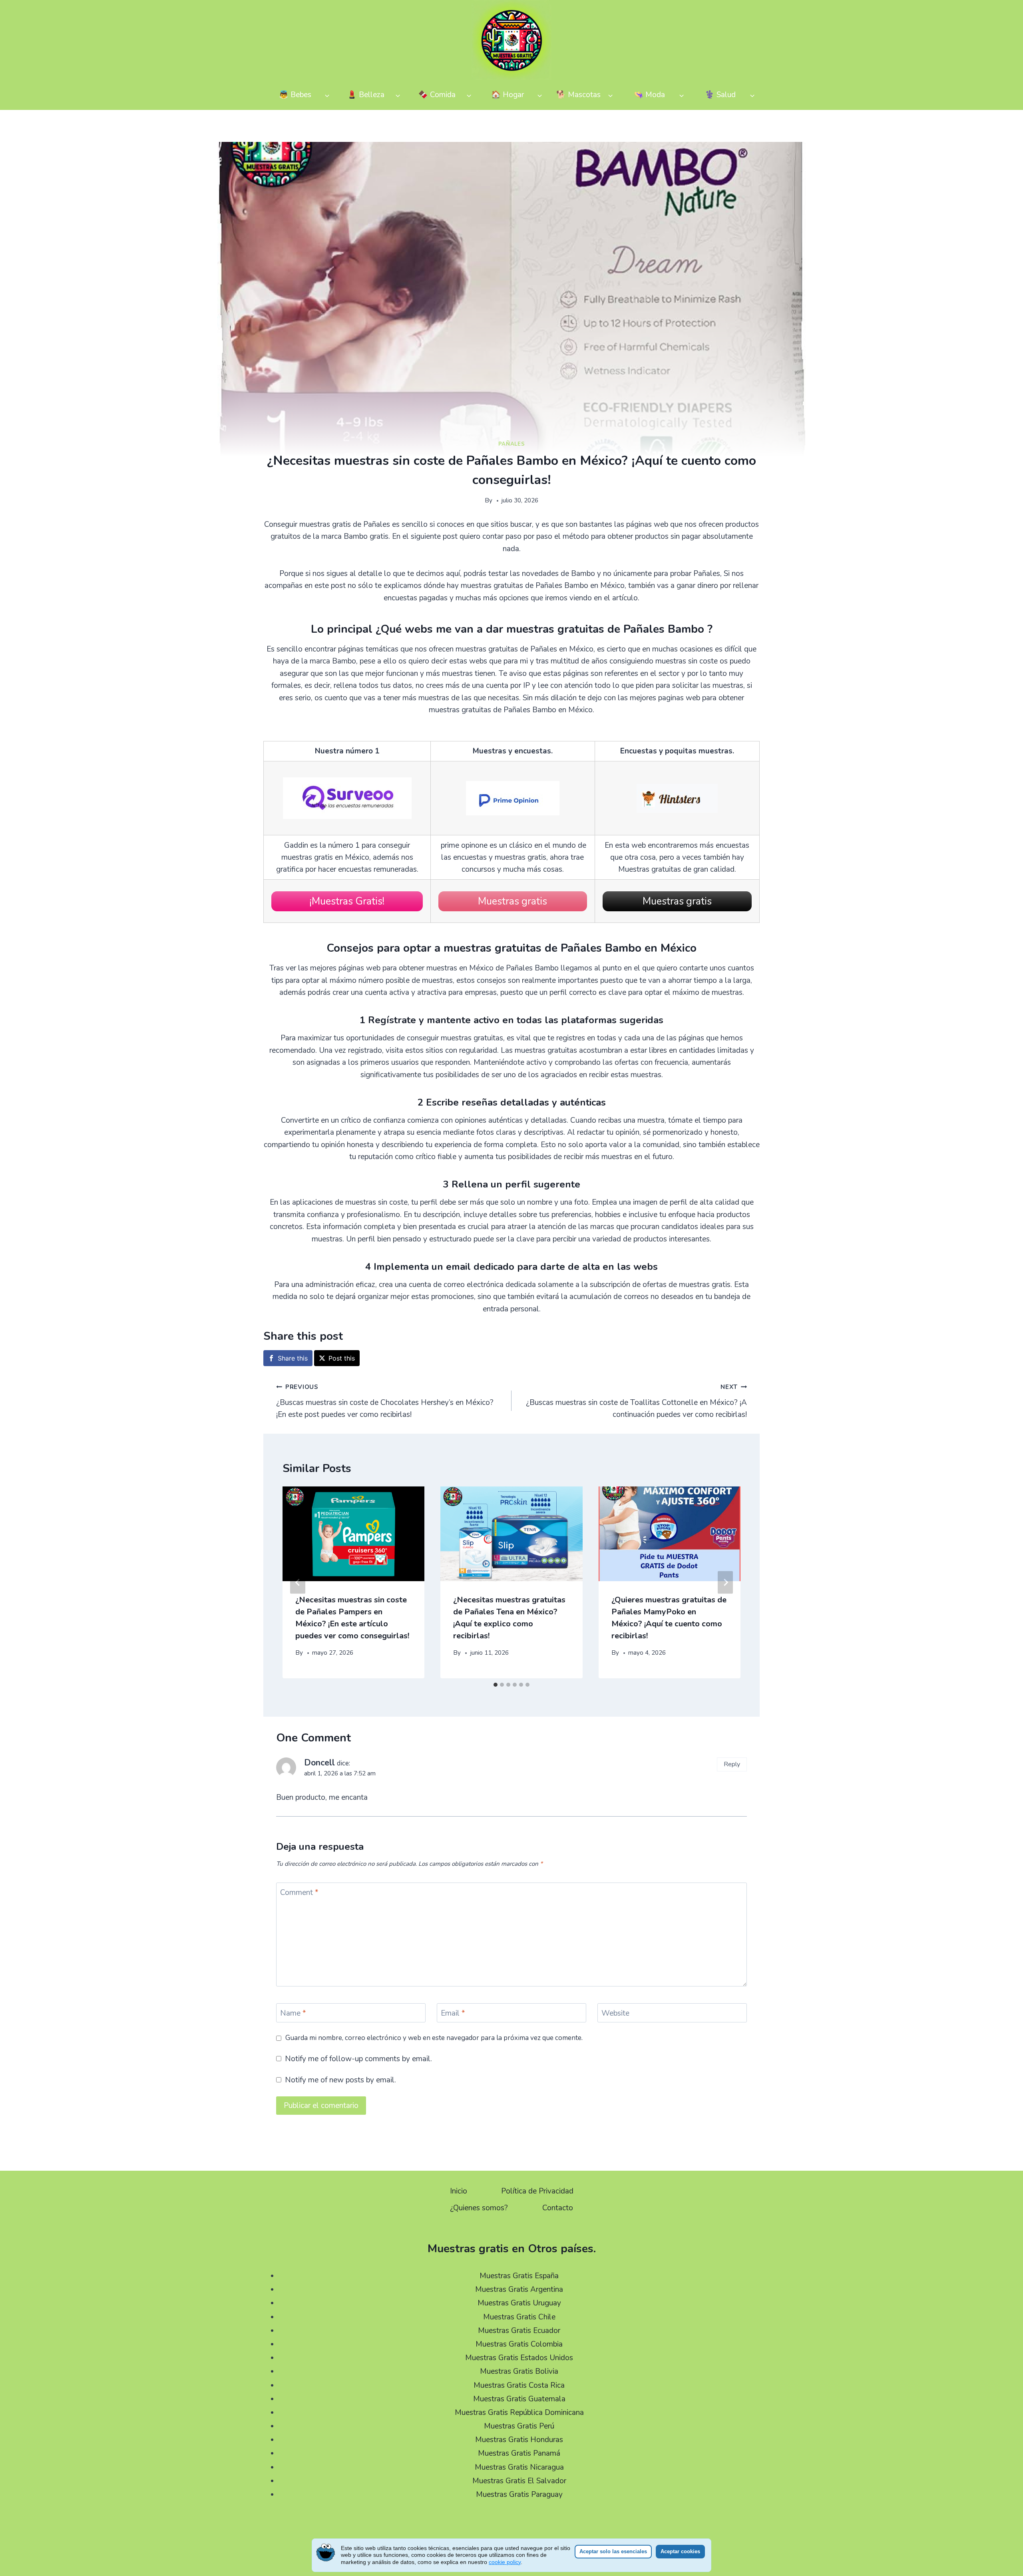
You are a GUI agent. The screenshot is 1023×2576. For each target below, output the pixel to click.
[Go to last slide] (298, 1583)
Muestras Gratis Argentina (519, 2289)
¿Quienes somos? (479, 2208)
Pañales (512, 444)
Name (293, 2013)
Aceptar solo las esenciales (613, 2551)
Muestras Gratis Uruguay (519, 2303)
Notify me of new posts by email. (340, 2080)
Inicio (459, 2191)
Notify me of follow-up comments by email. (358, 2059)
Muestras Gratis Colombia (519, 2344)
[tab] (496, 1685)
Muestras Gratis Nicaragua (519, 2467)
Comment (299, 1893)
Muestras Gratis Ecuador (519, 2331)
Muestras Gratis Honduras (519, 2440)
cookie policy (505, 2562)
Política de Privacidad (537, 2191)
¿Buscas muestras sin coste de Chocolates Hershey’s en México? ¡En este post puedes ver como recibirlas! (385, 1401)
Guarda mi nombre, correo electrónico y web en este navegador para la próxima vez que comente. (434, 2038)
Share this (293, 1358)
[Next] (725, 1583)
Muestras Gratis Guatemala (519, 2399)
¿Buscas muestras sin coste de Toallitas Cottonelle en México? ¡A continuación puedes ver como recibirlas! (636, 1401)
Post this (342, 1358)
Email (453, 2013)
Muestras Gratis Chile (519, 2317)
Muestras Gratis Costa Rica (519, 2385)
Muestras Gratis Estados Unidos (519, 2358)
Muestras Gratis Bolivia (519, 2371)
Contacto (558, 2208)
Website (615, 2013)
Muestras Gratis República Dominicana (519, 2413)
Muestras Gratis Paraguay (519, 2494)
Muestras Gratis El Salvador (519, 2481)
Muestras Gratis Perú (519, 2426)
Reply (732, 1764)
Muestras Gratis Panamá (519, 2453)
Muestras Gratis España (519, 2276)
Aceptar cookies (680, 2551)
